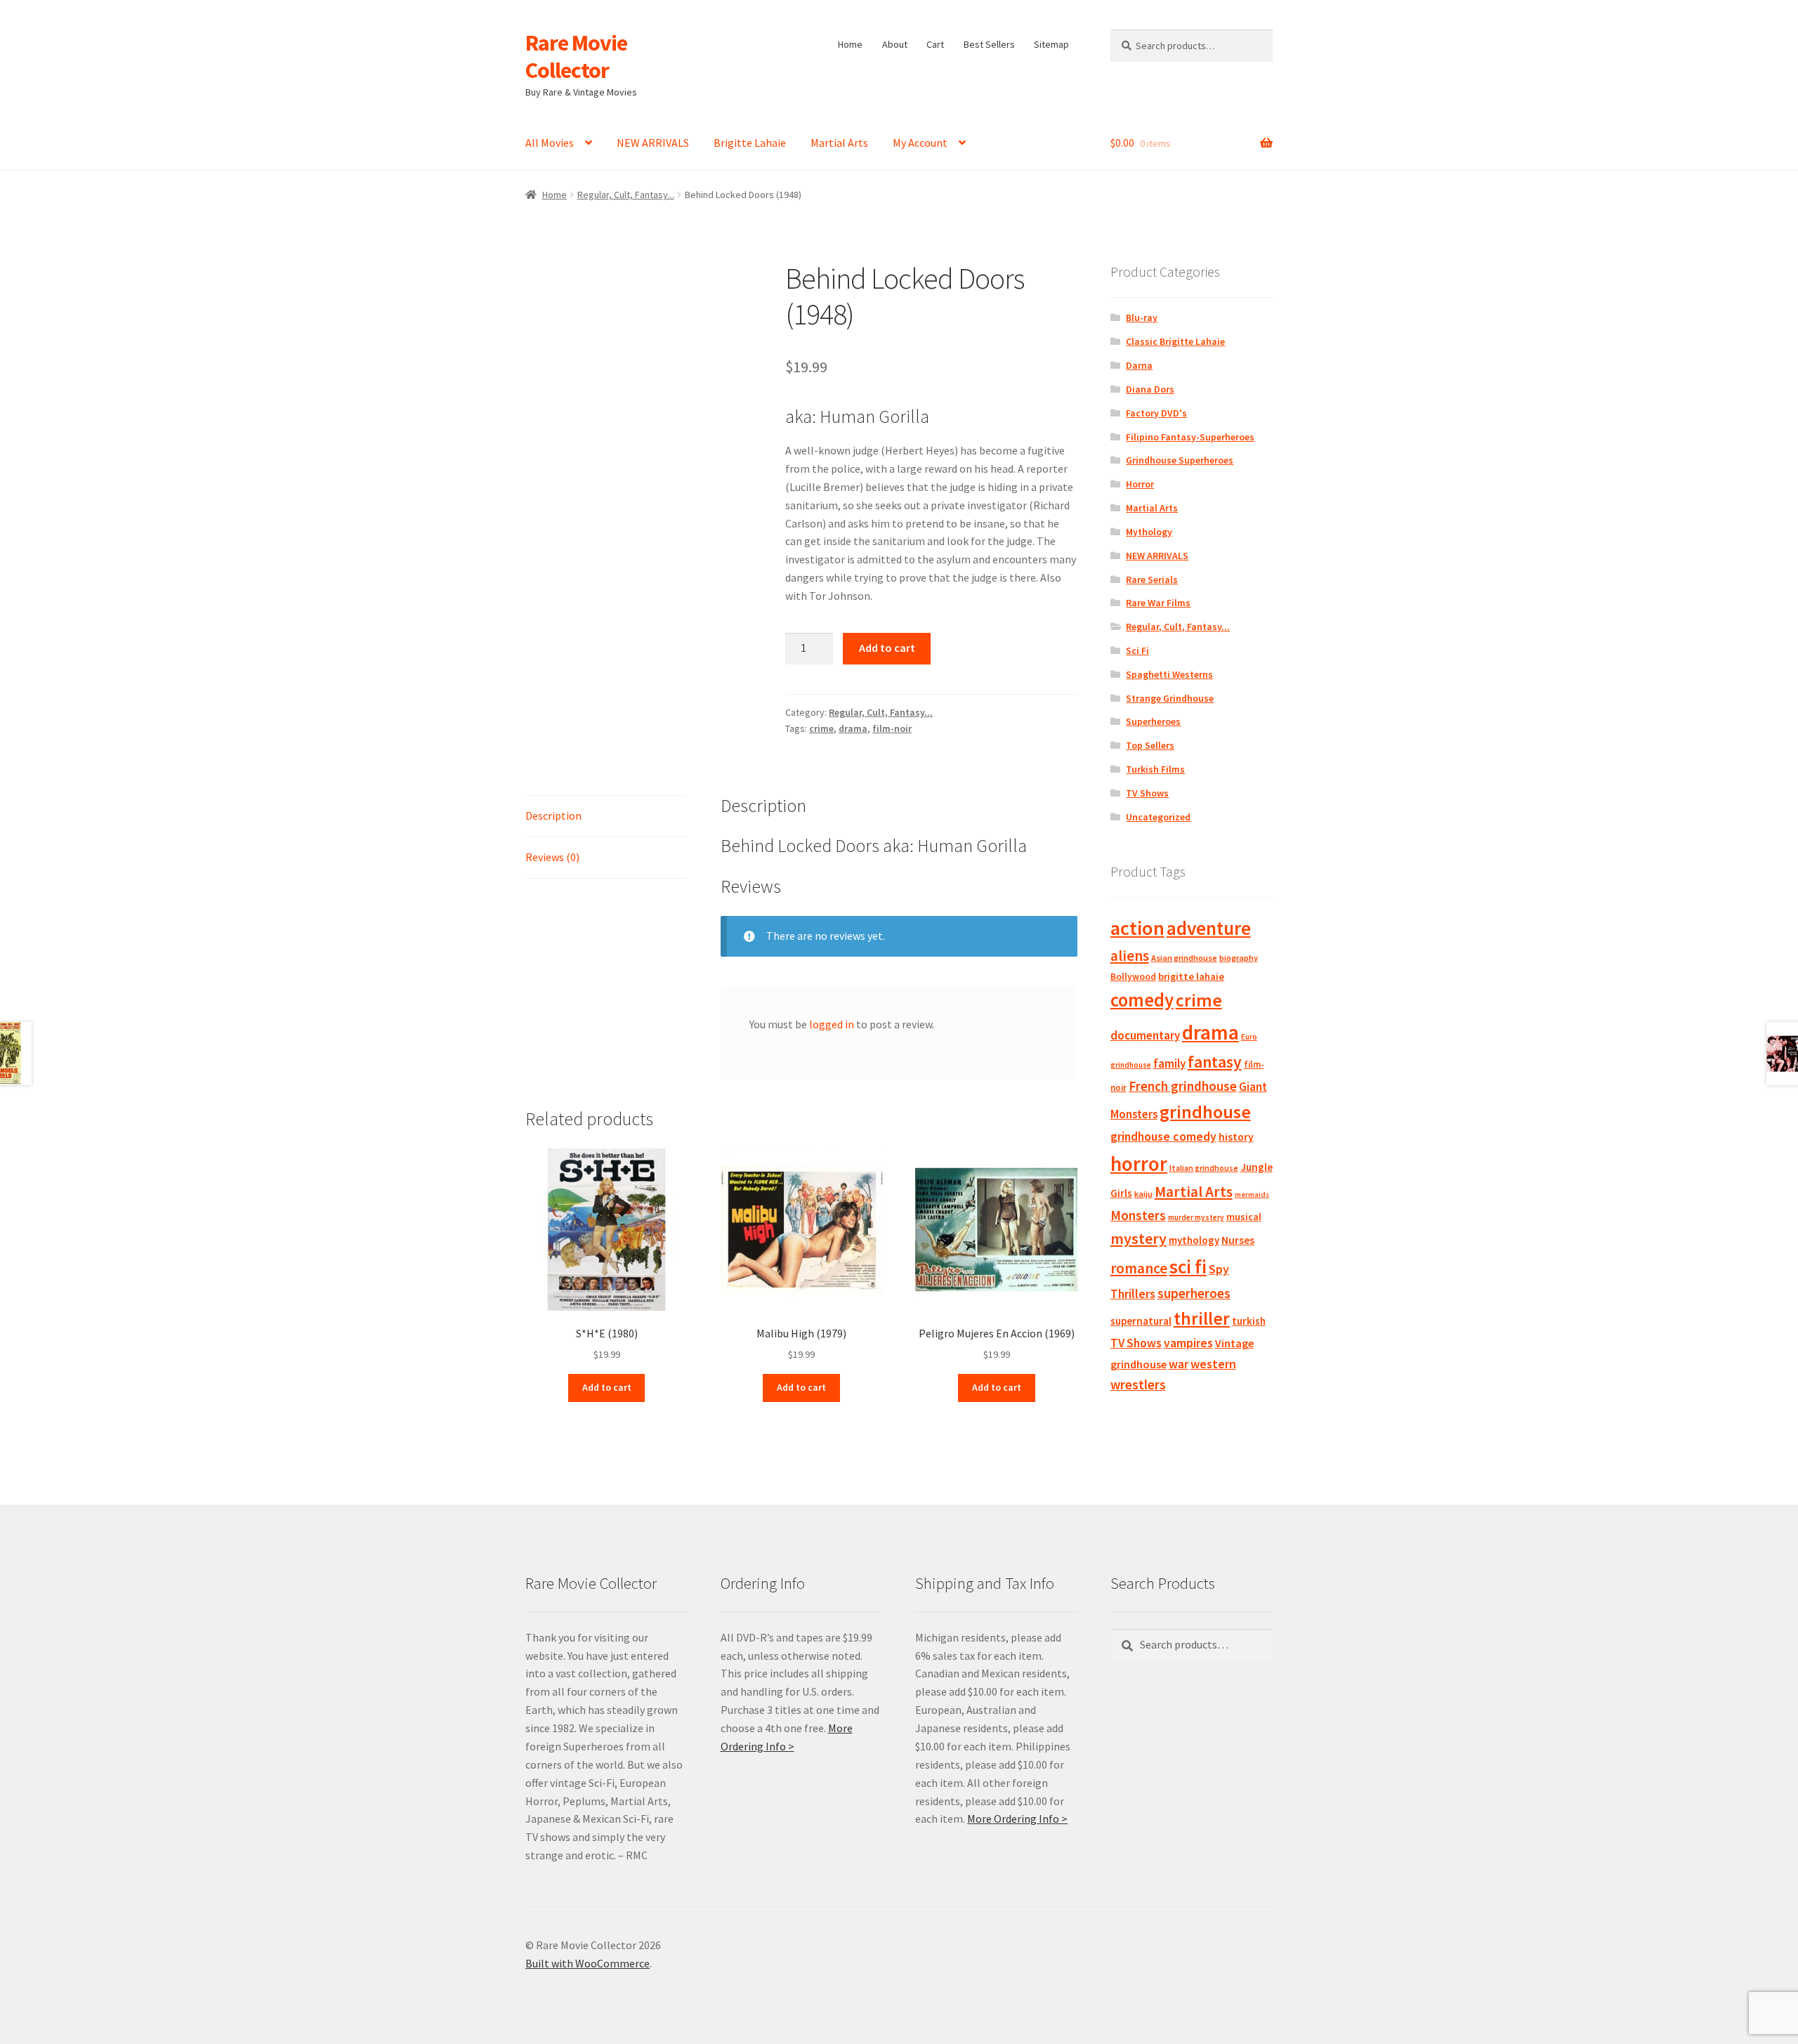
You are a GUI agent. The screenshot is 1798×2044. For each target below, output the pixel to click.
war (1179, 1364)
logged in (832, 1024)
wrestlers (1138, 1384)
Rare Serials (1152, 579)
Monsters (1138, 1215)
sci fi (1188, 1266)
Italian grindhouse (1204, 1168)
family (1169, 1063)
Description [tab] (553, 815)
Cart (935, 44)
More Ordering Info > (1017, 1819)
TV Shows (1147, 793)
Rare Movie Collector (576, 57)
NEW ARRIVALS (653, 143)
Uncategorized (1158, 817)
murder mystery (1196, 1217)
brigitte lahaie (1191, 976)
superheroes (1194, 1293)
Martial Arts (839, 143)
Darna (1139, 365)
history (1236, 1137)
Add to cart (887, 648)
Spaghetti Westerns (1169, 674)
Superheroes (1153, 721)
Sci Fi (1137, 650)
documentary (1145, 1035)
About (895, 44)
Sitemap (1051, 44)
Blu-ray (1142, 317)
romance (1139, 1268)
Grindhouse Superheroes (1180, 460)
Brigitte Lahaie (750, 143)
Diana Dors (1150, 389)
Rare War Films (1158, 603)
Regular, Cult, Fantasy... (626, 195)
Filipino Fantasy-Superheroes (1190, 437)
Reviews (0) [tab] (552, 857)
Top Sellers (1150, 745)
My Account (920, 143)
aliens (1130, 956)
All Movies (550, 143)
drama (853, 728)
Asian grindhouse (1184, 958)
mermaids (1252, 1194)
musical (1244, 1217)
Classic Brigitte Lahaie (1175, 341)
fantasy (1215, 1062)
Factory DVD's (1156, 413)
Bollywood (1133, 977)
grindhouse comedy (1163, 1136)
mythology (1194, 1240)
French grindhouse (1183, 1086)
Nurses (1238, 1240)
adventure (1209, 928)
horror (1139, 1164)
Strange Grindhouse (1170, 698)
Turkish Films (1155, 769)
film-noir (892, 728)
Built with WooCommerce (588, 1963)
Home (850, 44)
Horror (1140, 484)
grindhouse (1205, 1112)
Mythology (1149, 532)
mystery (1138, 1238)
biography (1239, 958)
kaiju (1143, 1194)
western (1213, 1364)
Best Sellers (989, 44)
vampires (1188, 1343)
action (1137, 928)
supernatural (1141, 1321)
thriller (1202, 1318)
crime (821, 728)
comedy (1142, 1000)
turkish (1249, 1321)
